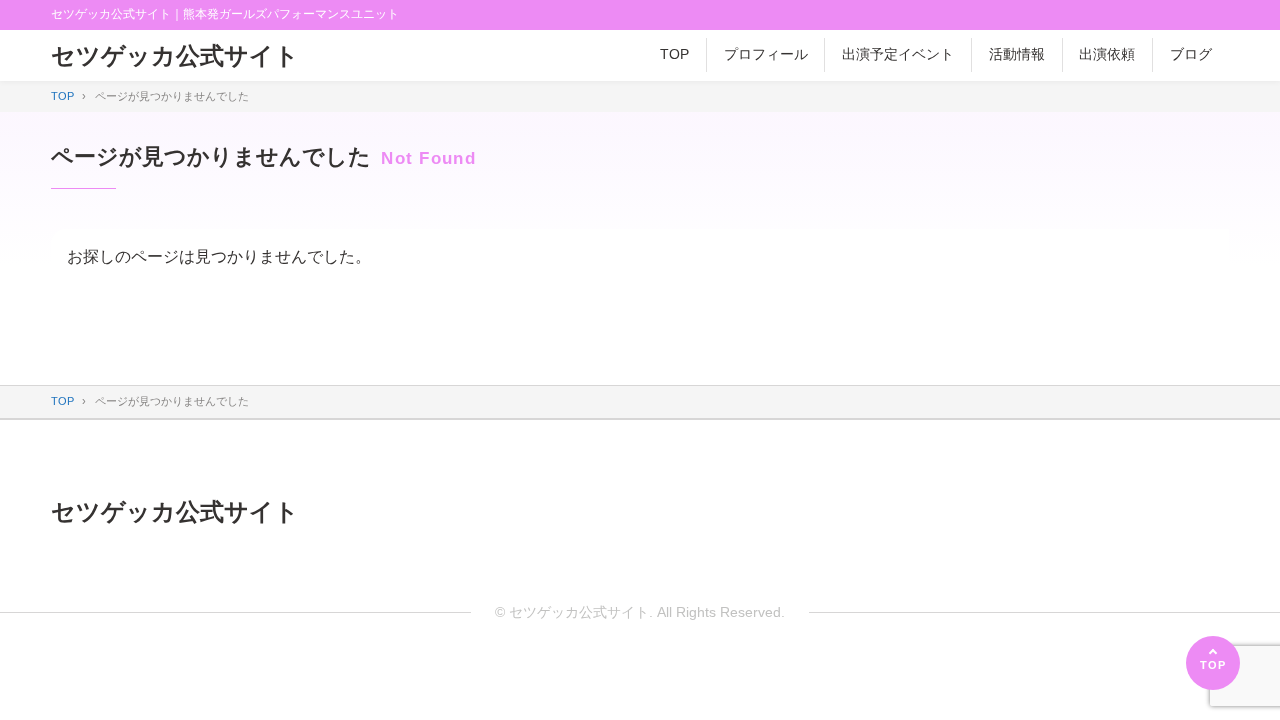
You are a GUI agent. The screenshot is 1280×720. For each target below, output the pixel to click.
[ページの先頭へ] (1213, 663)
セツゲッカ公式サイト (175, 55)
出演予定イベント (898, 54)
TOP (674, 54)
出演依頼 (1107, 54)
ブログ (1191, 54)
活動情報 (1017, 54)
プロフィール (766, 54)
